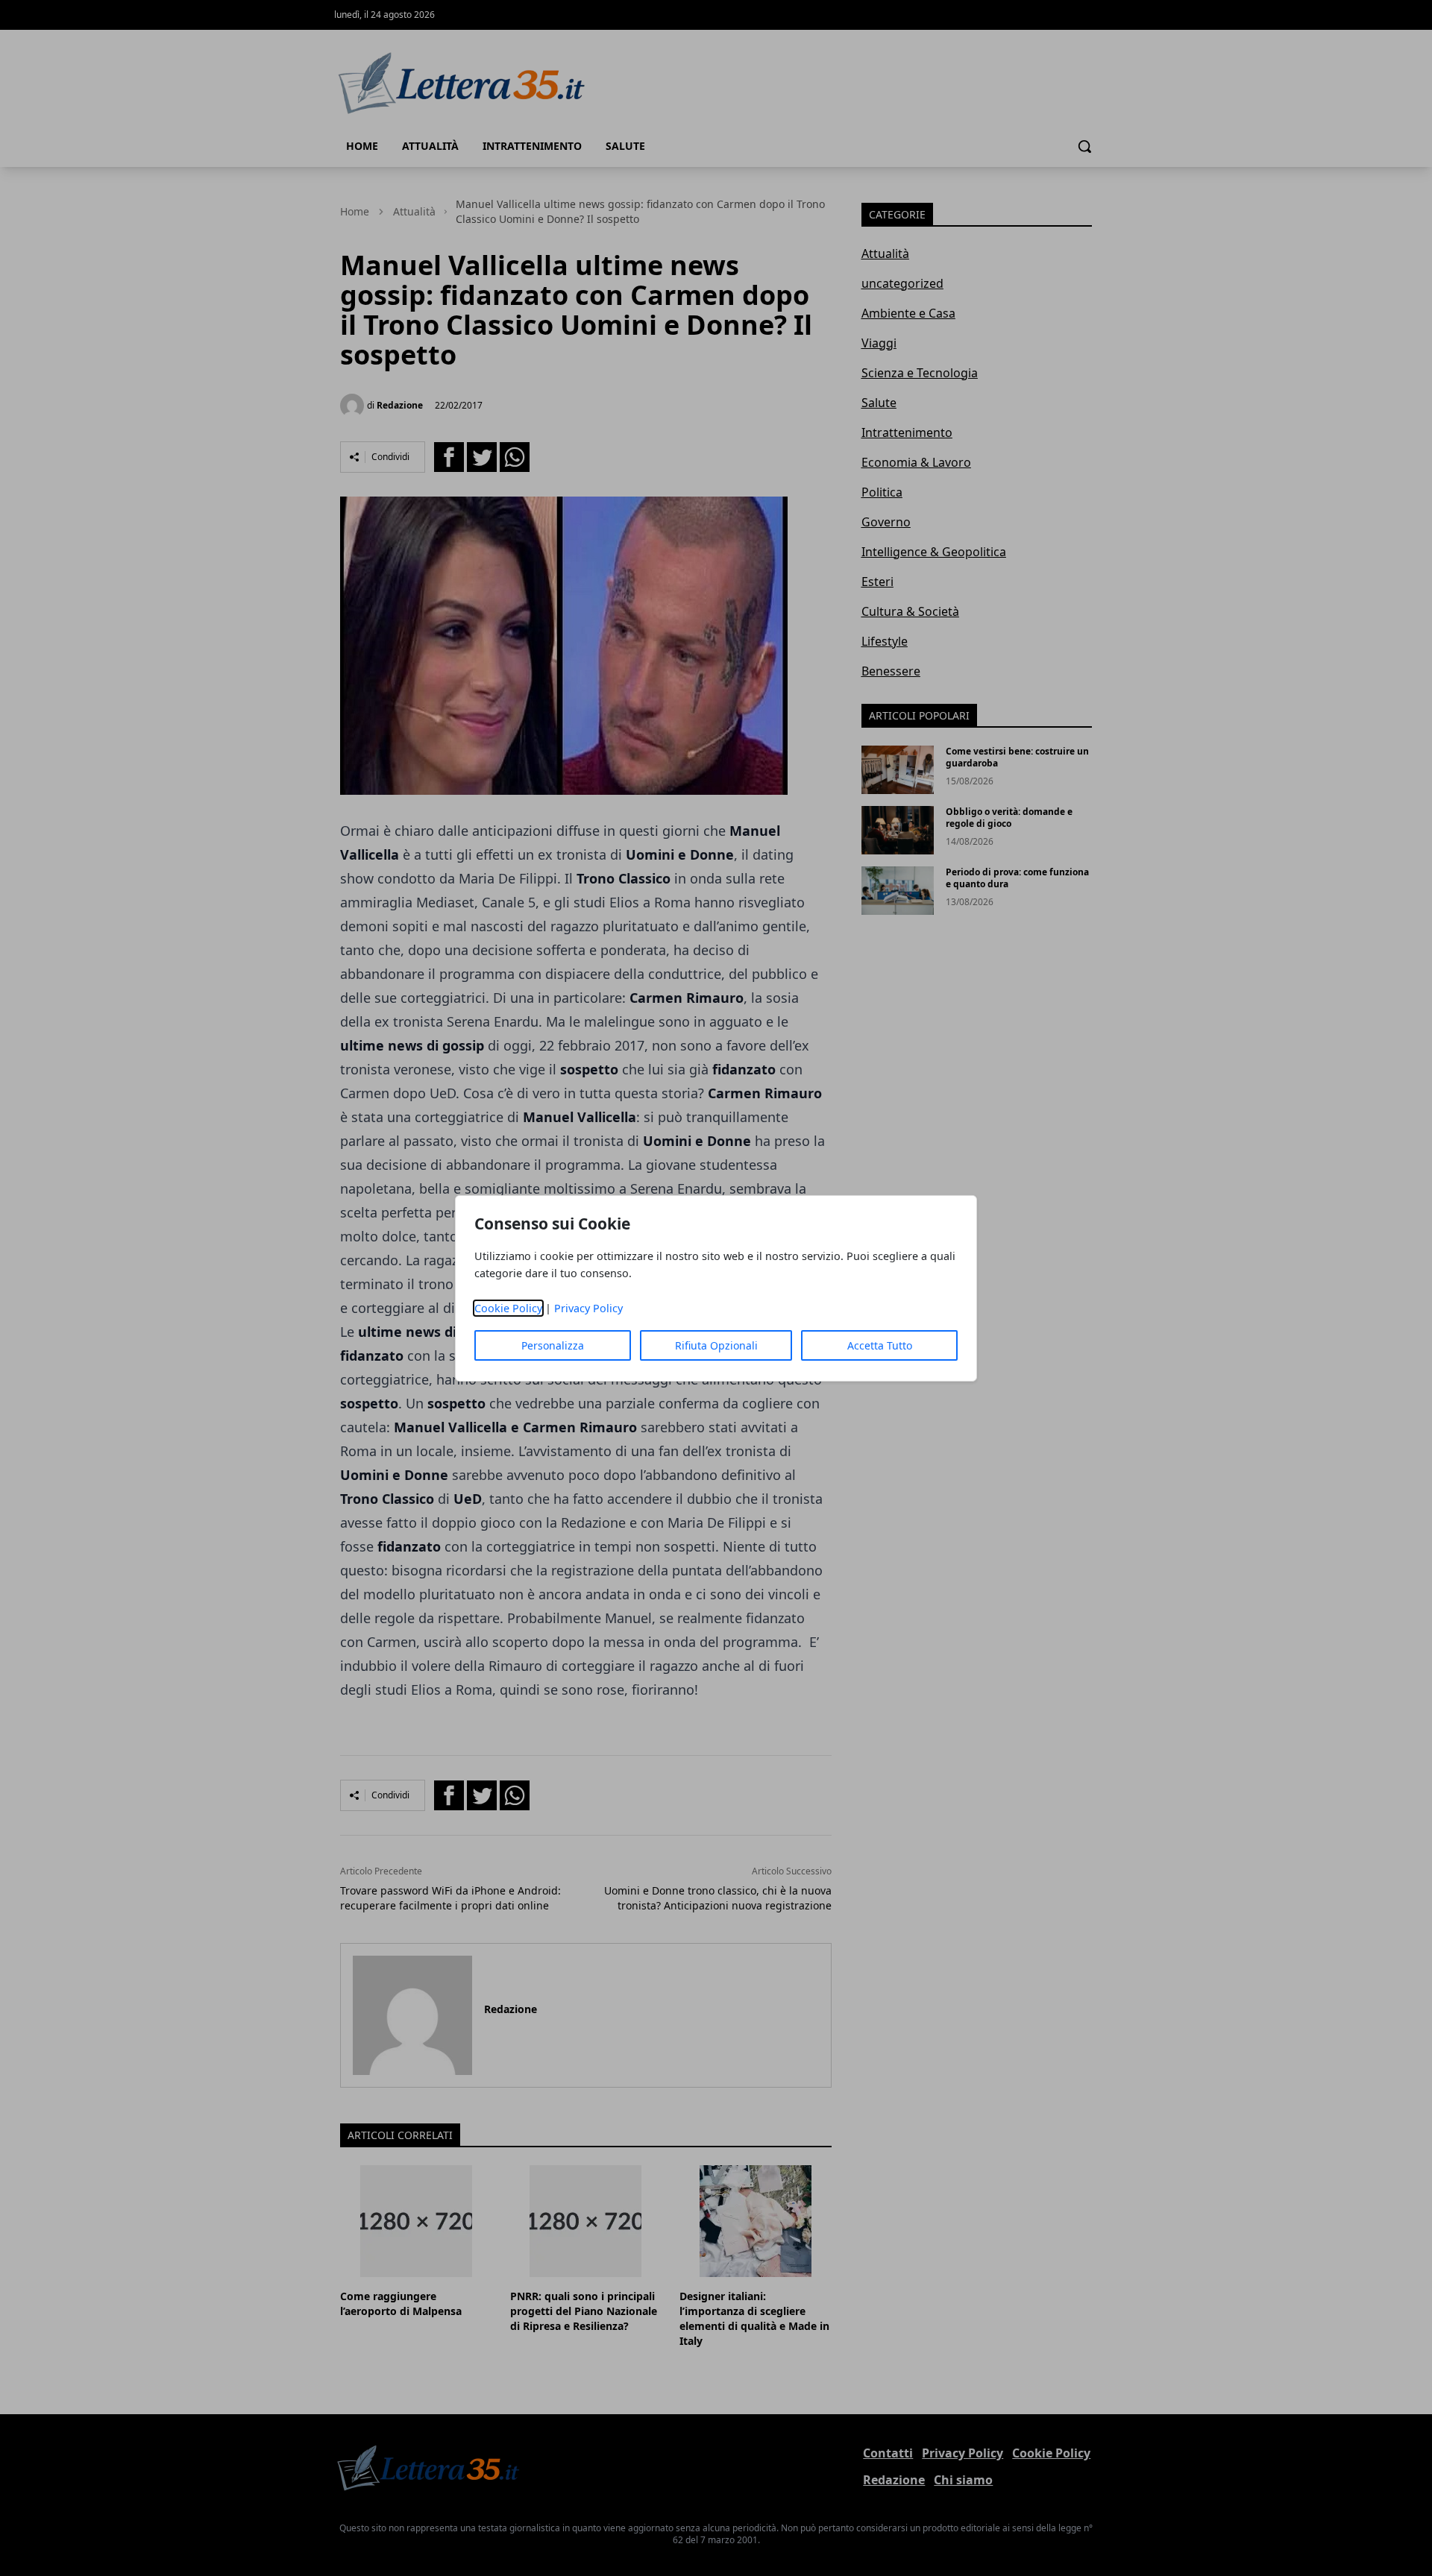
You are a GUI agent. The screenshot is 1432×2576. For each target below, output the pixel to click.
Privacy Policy (588, 1308)
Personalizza (553, 1345)
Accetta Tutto (880, 1345)
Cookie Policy (508, 1308)
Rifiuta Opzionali (716, 1345)
